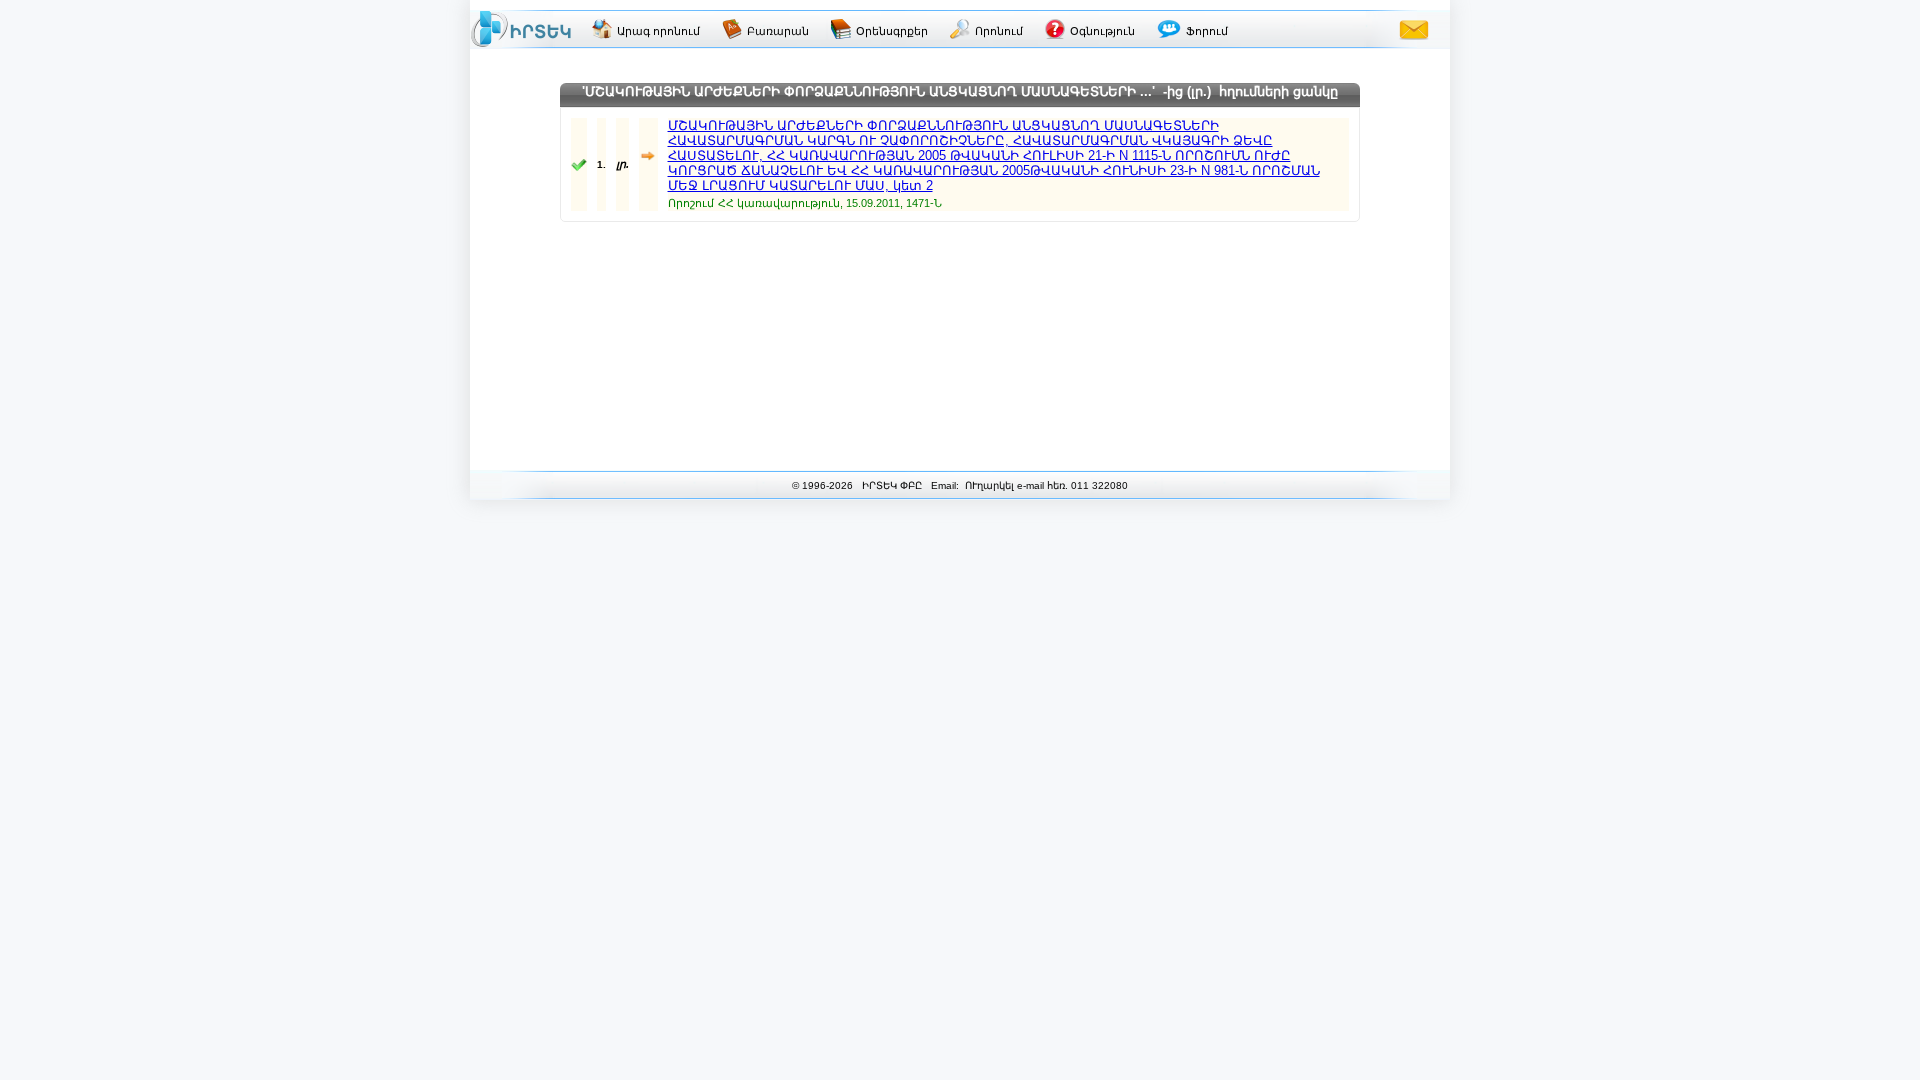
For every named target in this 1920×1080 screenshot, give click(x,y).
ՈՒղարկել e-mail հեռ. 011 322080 (1045, 485)
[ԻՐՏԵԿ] (521, 29)
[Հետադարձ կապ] (1414, 29)
